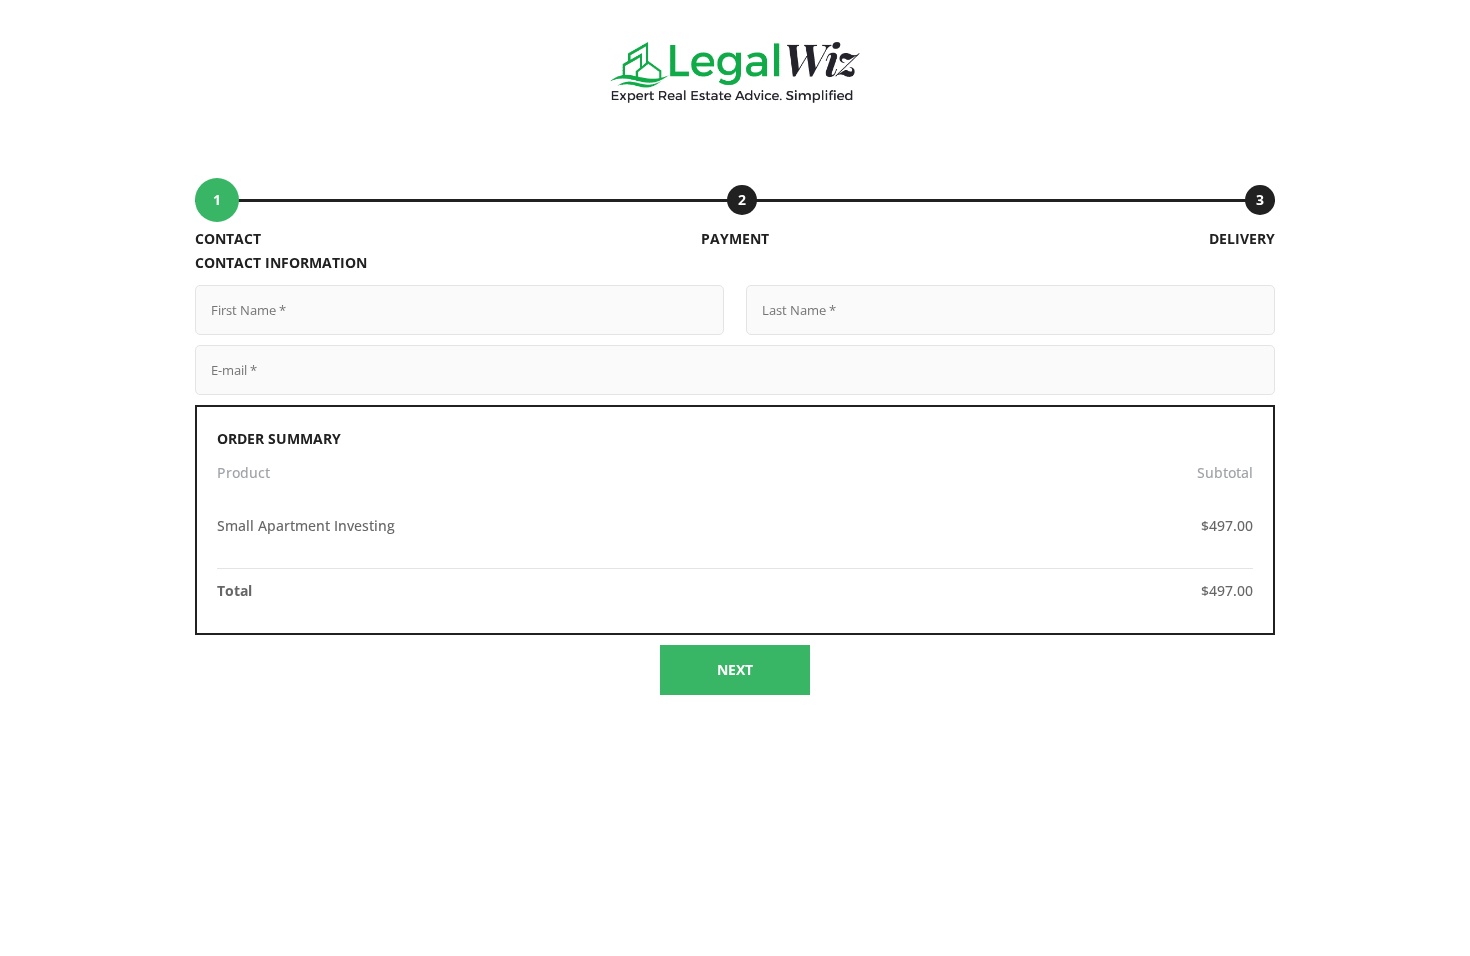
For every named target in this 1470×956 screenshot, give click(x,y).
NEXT (735, 669)
